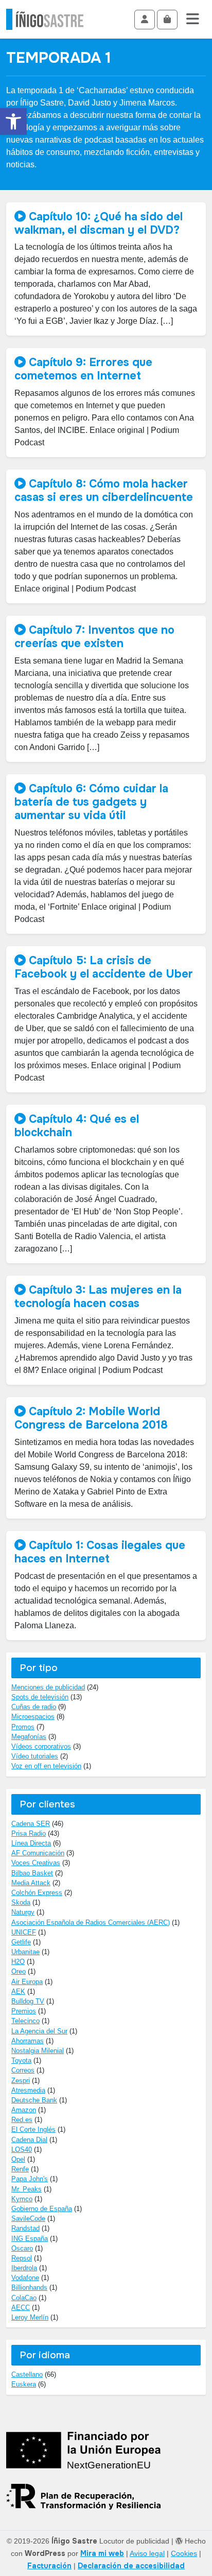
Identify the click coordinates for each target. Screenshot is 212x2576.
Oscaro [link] (22, 2248)
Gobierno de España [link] (42, 2209)
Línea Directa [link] (31, 1843)
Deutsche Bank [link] (34, 2100)
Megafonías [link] (29, 1737)
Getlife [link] (21, 1942)
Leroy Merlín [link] (30, 2317)
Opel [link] (18, 2159)
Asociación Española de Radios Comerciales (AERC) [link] (91, 1922)
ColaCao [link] (24, 2298)
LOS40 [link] (22, 2149)
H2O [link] (18, 1962)
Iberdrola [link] (24, 2268)
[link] (13, 121)
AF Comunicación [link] (38, 1853)
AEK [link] (18, 1991)
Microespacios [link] (33, 1717)
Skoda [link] (21, 1902)
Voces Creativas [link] (36, 1863)
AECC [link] (21, 2308)
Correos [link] (23, 2070)
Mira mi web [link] (102, 2553)
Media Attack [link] (31, 1883)
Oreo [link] (19, 1971)
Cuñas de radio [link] (34, 1707)
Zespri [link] (21, 2081)
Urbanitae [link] (25, 1952)
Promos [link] (23, 1727)
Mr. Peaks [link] (26, 2189)
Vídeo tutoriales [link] (35, 1756)
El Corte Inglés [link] (33, 2129)
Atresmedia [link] (28, 2090)
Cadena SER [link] (31, 1824)
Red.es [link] (22, 2120)
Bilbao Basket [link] (32, 1873)
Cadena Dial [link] (29, 2140)
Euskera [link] (24, 2384)
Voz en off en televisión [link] (46, 1766)
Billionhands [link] (29, 2287)
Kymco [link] (22, 2199)
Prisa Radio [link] (29, 1833)
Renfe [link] (20, 2169)
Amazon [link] (24, 2110)
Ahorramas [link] (28, 2041)
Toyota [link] (21, 2060)
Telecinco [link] (25, 2021)
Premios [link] (24, 2011)
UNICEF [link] (24, 1932)
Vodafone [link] (25, 2278)
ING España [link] (30, 2239)
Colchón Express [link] (37, 1893)
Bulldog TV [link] (28, 2001)
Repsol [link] (22, 2258)
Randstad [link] (25, 2228)
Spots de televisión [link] (40, 1697)
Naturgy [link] (23, 1912)
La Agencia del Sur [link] (39, 2031)
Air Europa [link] (27, 1982)
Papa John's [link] (30, 2179)
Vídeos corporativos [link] (41, 1746)
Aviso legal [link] (147, 2553)
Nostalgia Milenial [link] (38, 2051)
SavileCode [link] (28, 2218)
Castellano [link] (27, 2374)
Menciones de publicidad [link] (48, 1687)
